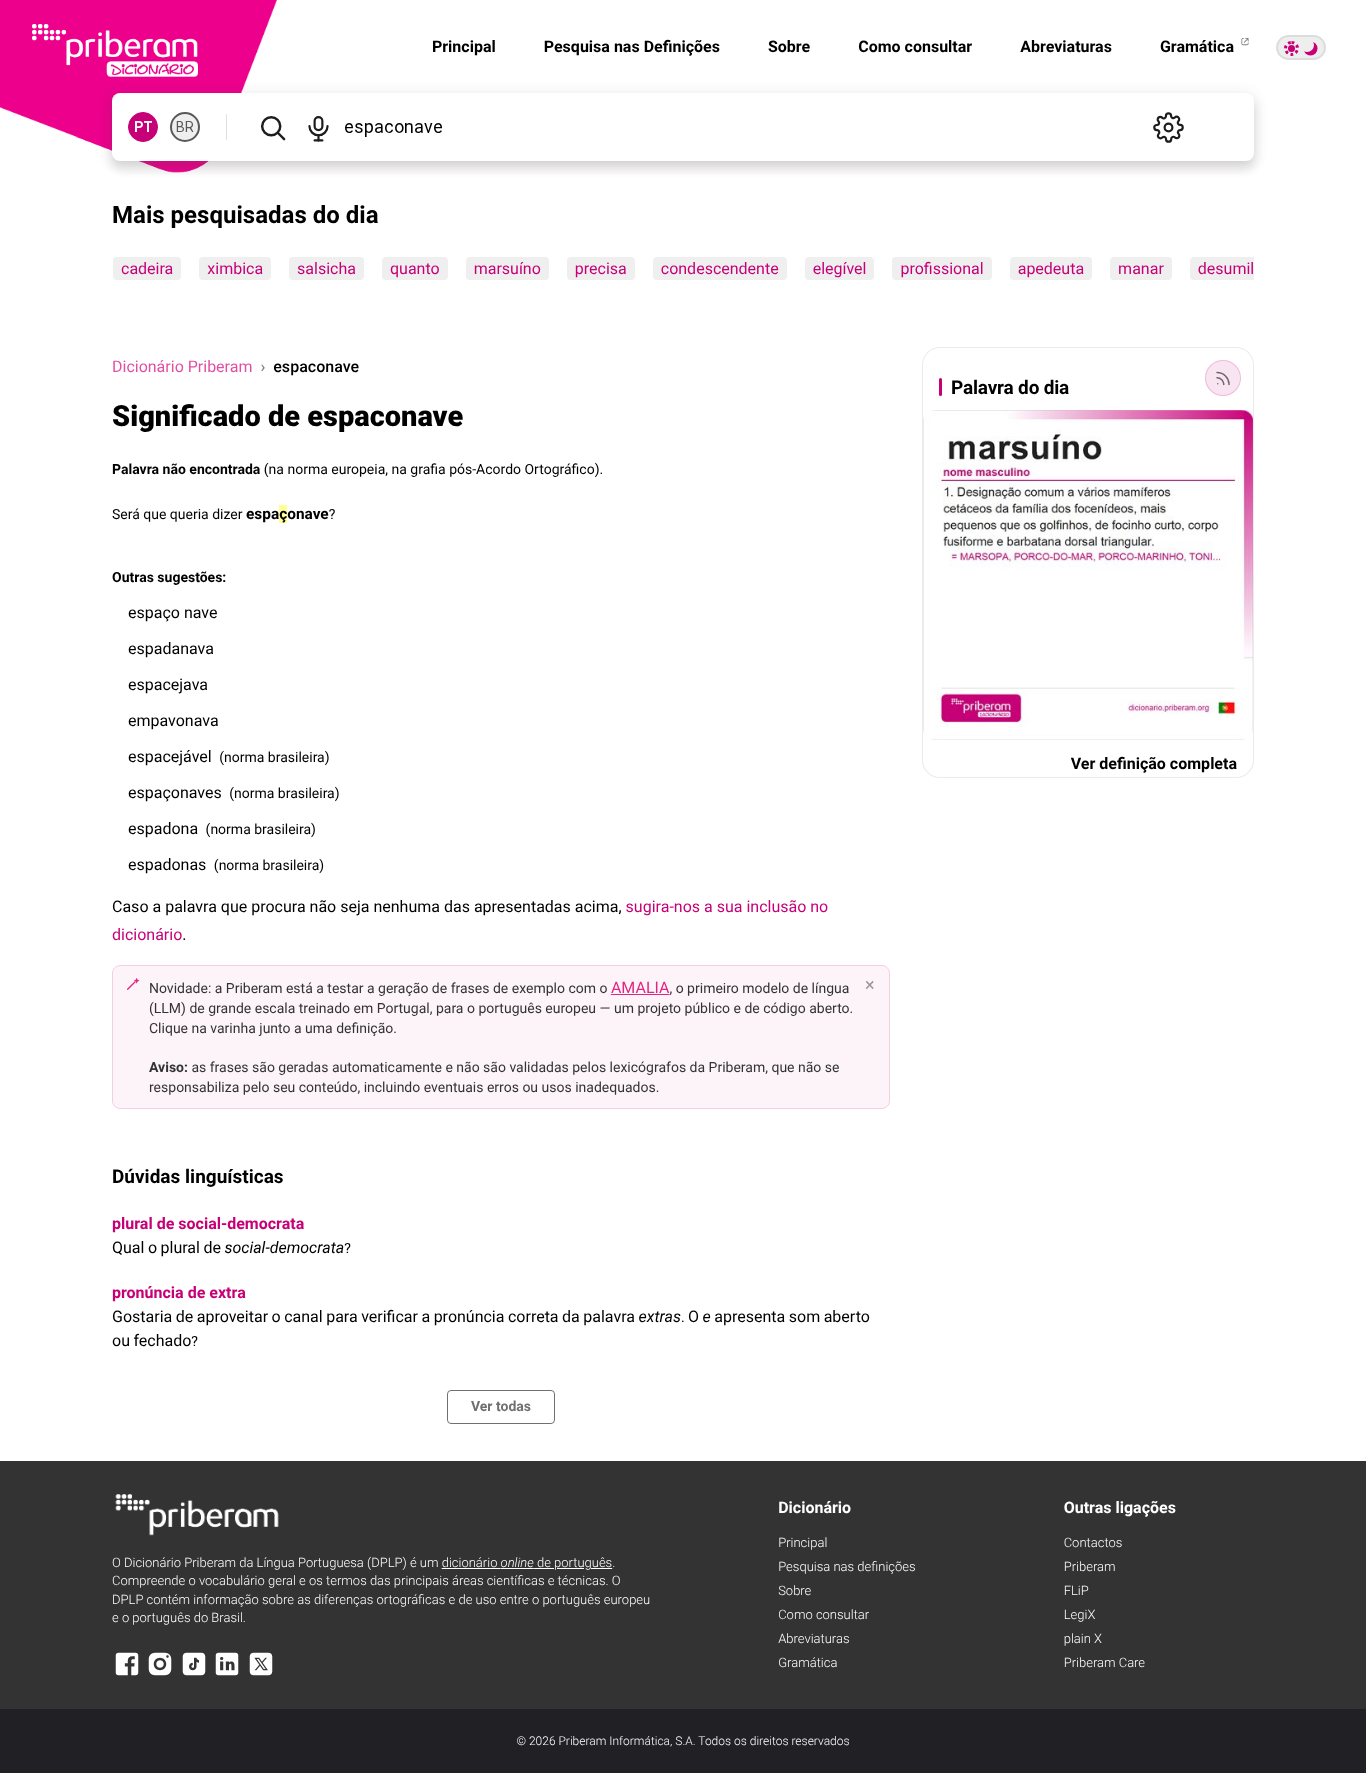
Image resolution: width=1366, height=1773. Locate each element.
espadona (163, 828)
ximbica (235, 268)
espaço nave (172, 612)
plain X (1083, 1639)
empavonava (173, 720)
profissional (941, 268)
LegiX (1080, 1615)
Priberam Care (1104, 1663)
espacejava (168, 684)
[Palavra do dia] (1223, 378)
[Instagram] (160, 1673)
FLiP (1076, 1591)
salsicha (326, 268)
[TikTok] (194, 1673)
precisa (601, 268)
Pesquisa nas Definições (632, 46)
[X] (261, 1673)
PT (143, 127)
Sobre (789, 46)
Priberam (1090, 1567)
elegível (840, 268)
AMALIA (640, 987)
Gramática (1199, 46)
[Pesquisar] (272, 127)
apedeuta (1051, 268)
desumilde (1235, 268)
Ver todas (501, 1407)
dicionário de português (527, 1563)
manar (1141, 268)
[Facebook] (127, 1673)
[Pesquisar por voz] (317, 127)
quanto (415, 268)
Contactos (1093, 1543)
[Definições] (1168, 127)
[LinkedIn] (227, 1673)
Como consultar (915, 46)
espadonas (167, 864)
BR (185, 127)
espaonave (287, 514)
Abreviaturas (1066, 46)
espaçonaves (175, 792)
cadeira (147, 268)
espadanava (171, 648)
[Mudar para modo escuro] (1301, 47)
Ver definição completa (1154, 763)
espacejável (170, 756)
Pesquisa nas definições (846, 1567)
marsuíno (507, 268)
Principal (464, 46)
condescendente (720, 268)
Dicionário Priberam (182, 366)
